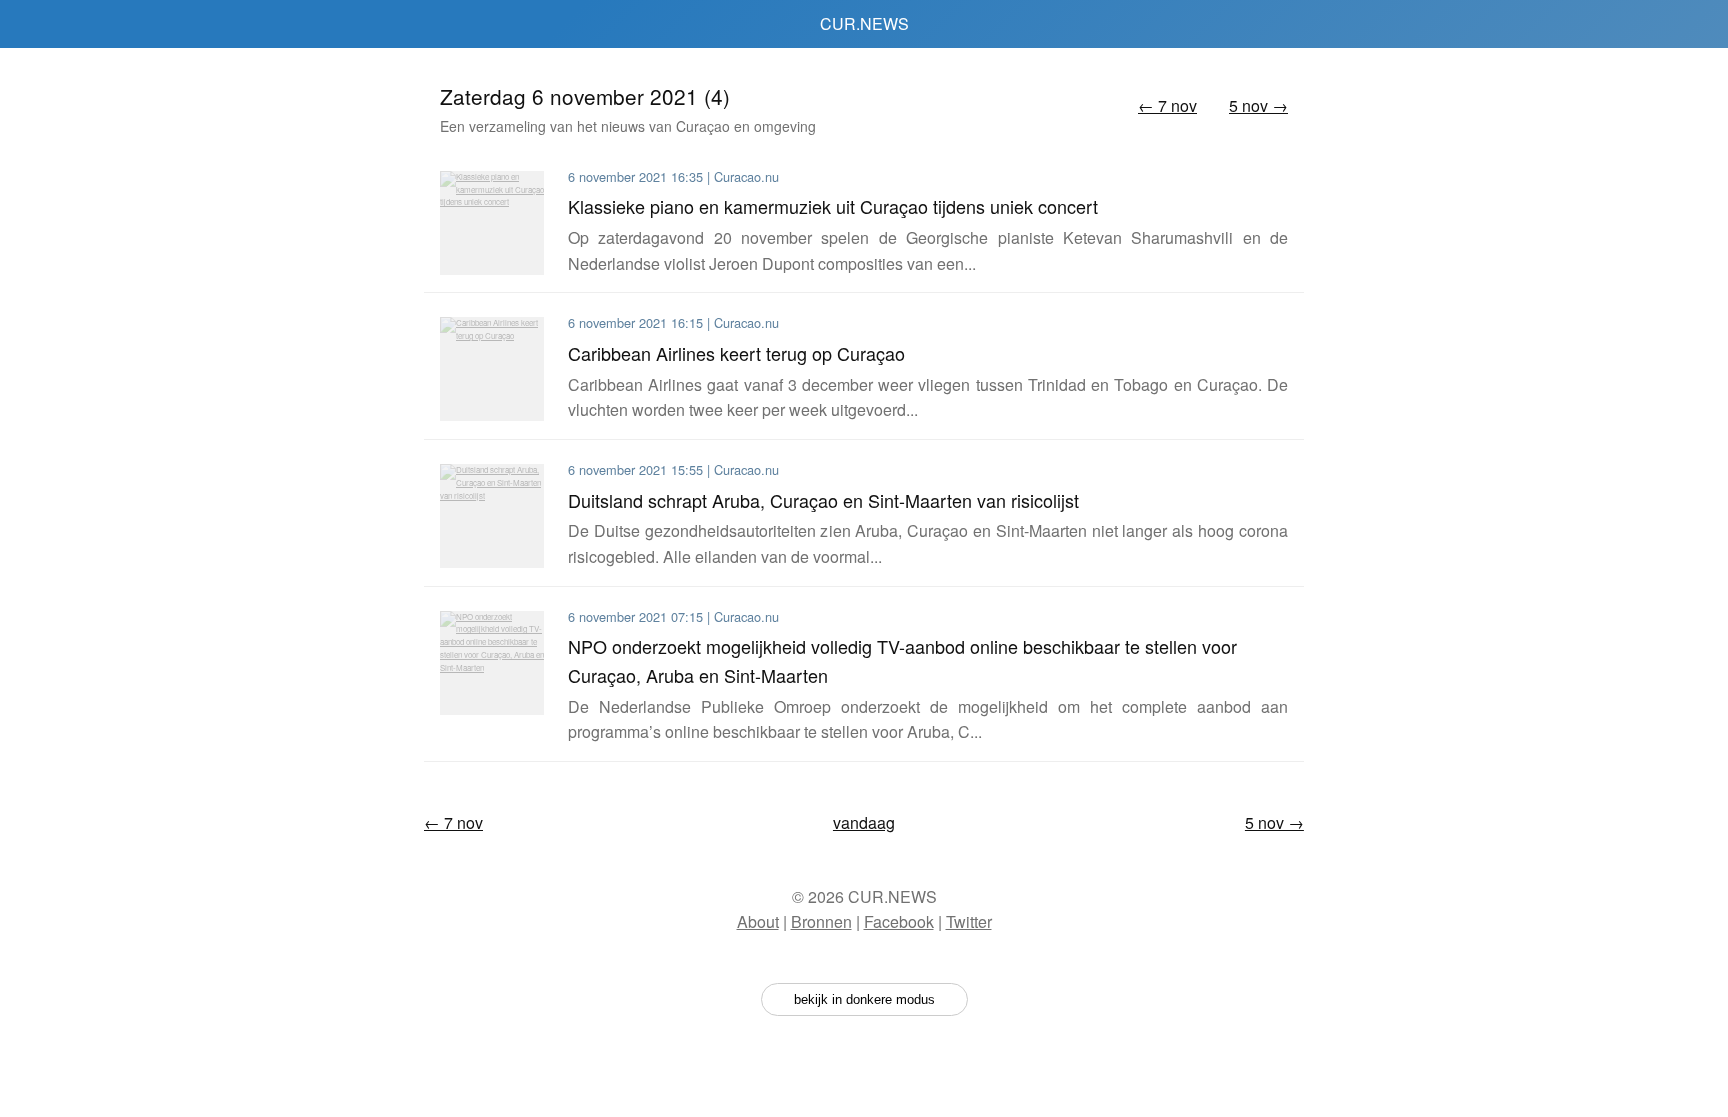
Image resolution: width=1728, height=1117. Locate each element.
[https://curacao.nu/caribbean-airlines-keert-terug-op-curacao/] (492, 369)
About (758, 921)
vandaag (864, 822)
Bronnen (821, 921)
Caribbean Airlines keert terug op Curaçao (736, 353)
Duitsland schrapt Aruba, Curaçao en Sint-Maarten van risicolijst (823, 500)
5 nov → (1258, 105)
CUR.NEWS (864, 23)
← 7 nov (1167, 105)
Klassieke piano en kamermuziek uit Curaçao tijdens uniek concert (833, 206)
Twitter (969, 921)
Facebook (899, 921)
